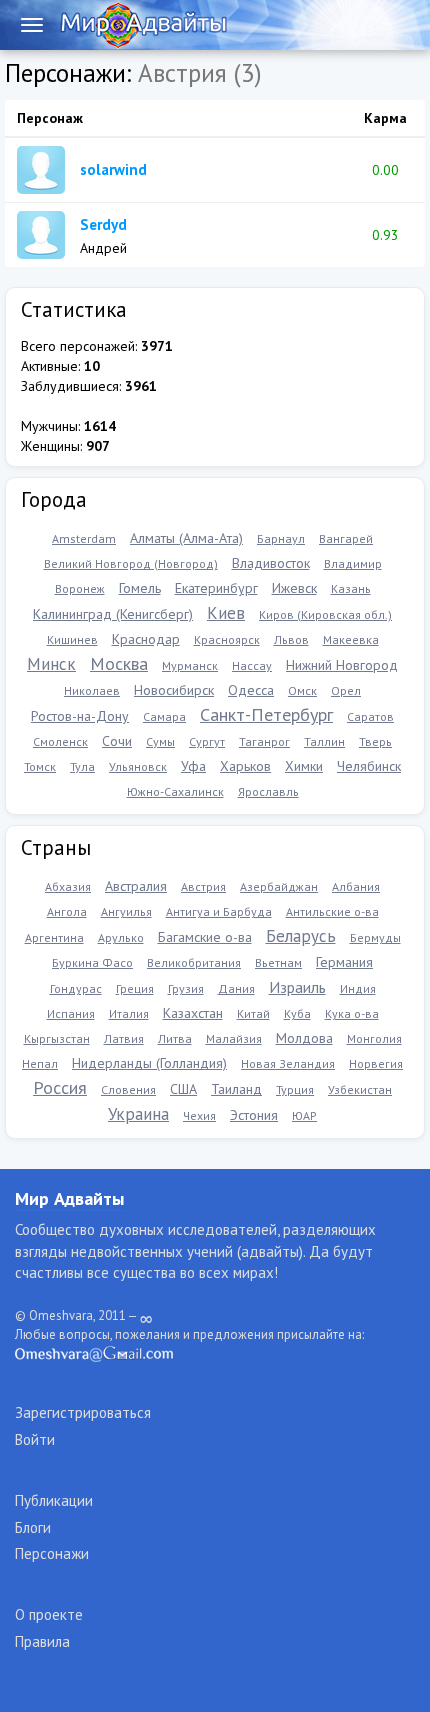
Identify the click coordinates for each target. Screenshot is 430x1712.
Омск (302, 690)
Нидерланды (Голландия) (149, 1063)
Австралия (136, 886)
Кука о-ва (352, 1013)
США (183, 1089)
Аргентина (54, 937)
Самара (164, 716)
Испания (71, 1013)
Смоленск (60, 741)
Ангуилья (126, 911)
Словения (128, 1089)
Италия (129, 1013)
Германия (344, 962)
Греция (135, 988)
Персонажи (52, 1553)
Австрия (203, 886)
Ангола (67, 911)
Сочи (117, 741)
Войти (35, 1439)
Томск (40, 766)
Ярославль (268, 791)
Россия (60, 1087)
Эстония (254, 1115)
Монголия (374, 1038)
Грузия (186, 988)
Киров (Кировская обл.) (325, 614)
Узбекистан (360, 1089)
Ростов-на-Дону (80, 716)
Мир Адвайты (69, 1198)
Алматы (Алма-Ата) (186, 538)
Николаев (92, 690)
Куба (297, 1013)
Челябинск (369, 766)
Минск (51, 664)
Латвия (124, 1038)
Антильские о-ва (332, 911)
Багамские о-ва (205, 937)
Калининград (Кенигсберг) (113, 614)
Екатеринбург (216, 588)
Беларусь (301, 936)
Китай (253, 1013)
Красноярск (227, 639)
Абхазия (68, 886)
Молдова (304, 1038)
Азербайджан (279, 886)
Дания (236, 988)
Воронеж (80, 588)
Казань (351, 588)
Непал (40, 1063)
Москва (119, 663)
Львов (291, 639)
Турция (295, 1089)
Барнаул (281, 538)
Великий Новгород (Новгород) (131, 563)
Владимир (353, 563)
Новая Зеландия (288, 1063)
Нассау (252, 665)
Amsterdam (84, 538)
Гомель (140, 588)
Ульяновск (138, 766)
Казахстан (193, 1013)
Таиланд (236, 1089)
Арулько (121, 937)
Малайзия (234, 1038)
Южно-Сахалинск (175, 791)
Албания (356, 886)
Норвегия (376, 1063)
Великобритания (194, 962)
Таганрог (264, 741)
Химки (304, 766)
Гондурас (76, 988)
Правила (42, 1641)
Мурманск (190, 665)
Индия (358, 988)
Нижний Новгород (342, 665)
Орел (346, 690)
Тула (82, 766)
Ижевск (294, 588)
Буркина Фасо (92, 962)
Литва (175, 1038)
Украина (138, 1114)
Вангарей (346, 538)
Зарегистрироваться (83, 1412)
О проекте (49, 1614)
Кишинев (72, 639)
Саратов (370, 716)
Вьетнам (278, 962)
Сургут (207, 741)
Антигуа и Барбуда (219, 911)
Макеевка (351, 639)
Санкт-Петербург (266, 714)
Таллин (324, 741)
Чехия (199, 1115)
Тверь (375, 741)
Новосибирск (174, 690)
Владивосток (271, 563)
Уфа (193, 766)
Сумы (160, 741)
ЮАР (304, 1115)
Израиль (297, 987)
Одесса (251, 690)
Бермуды (375, 937)
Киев (226, 613)
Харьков (245, 766)
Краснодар (146, 639)
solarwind (113, 169)
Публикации (54, 1500)
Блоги (33, 1527)
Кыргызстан (57, 1038)
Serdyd (103, 224)
